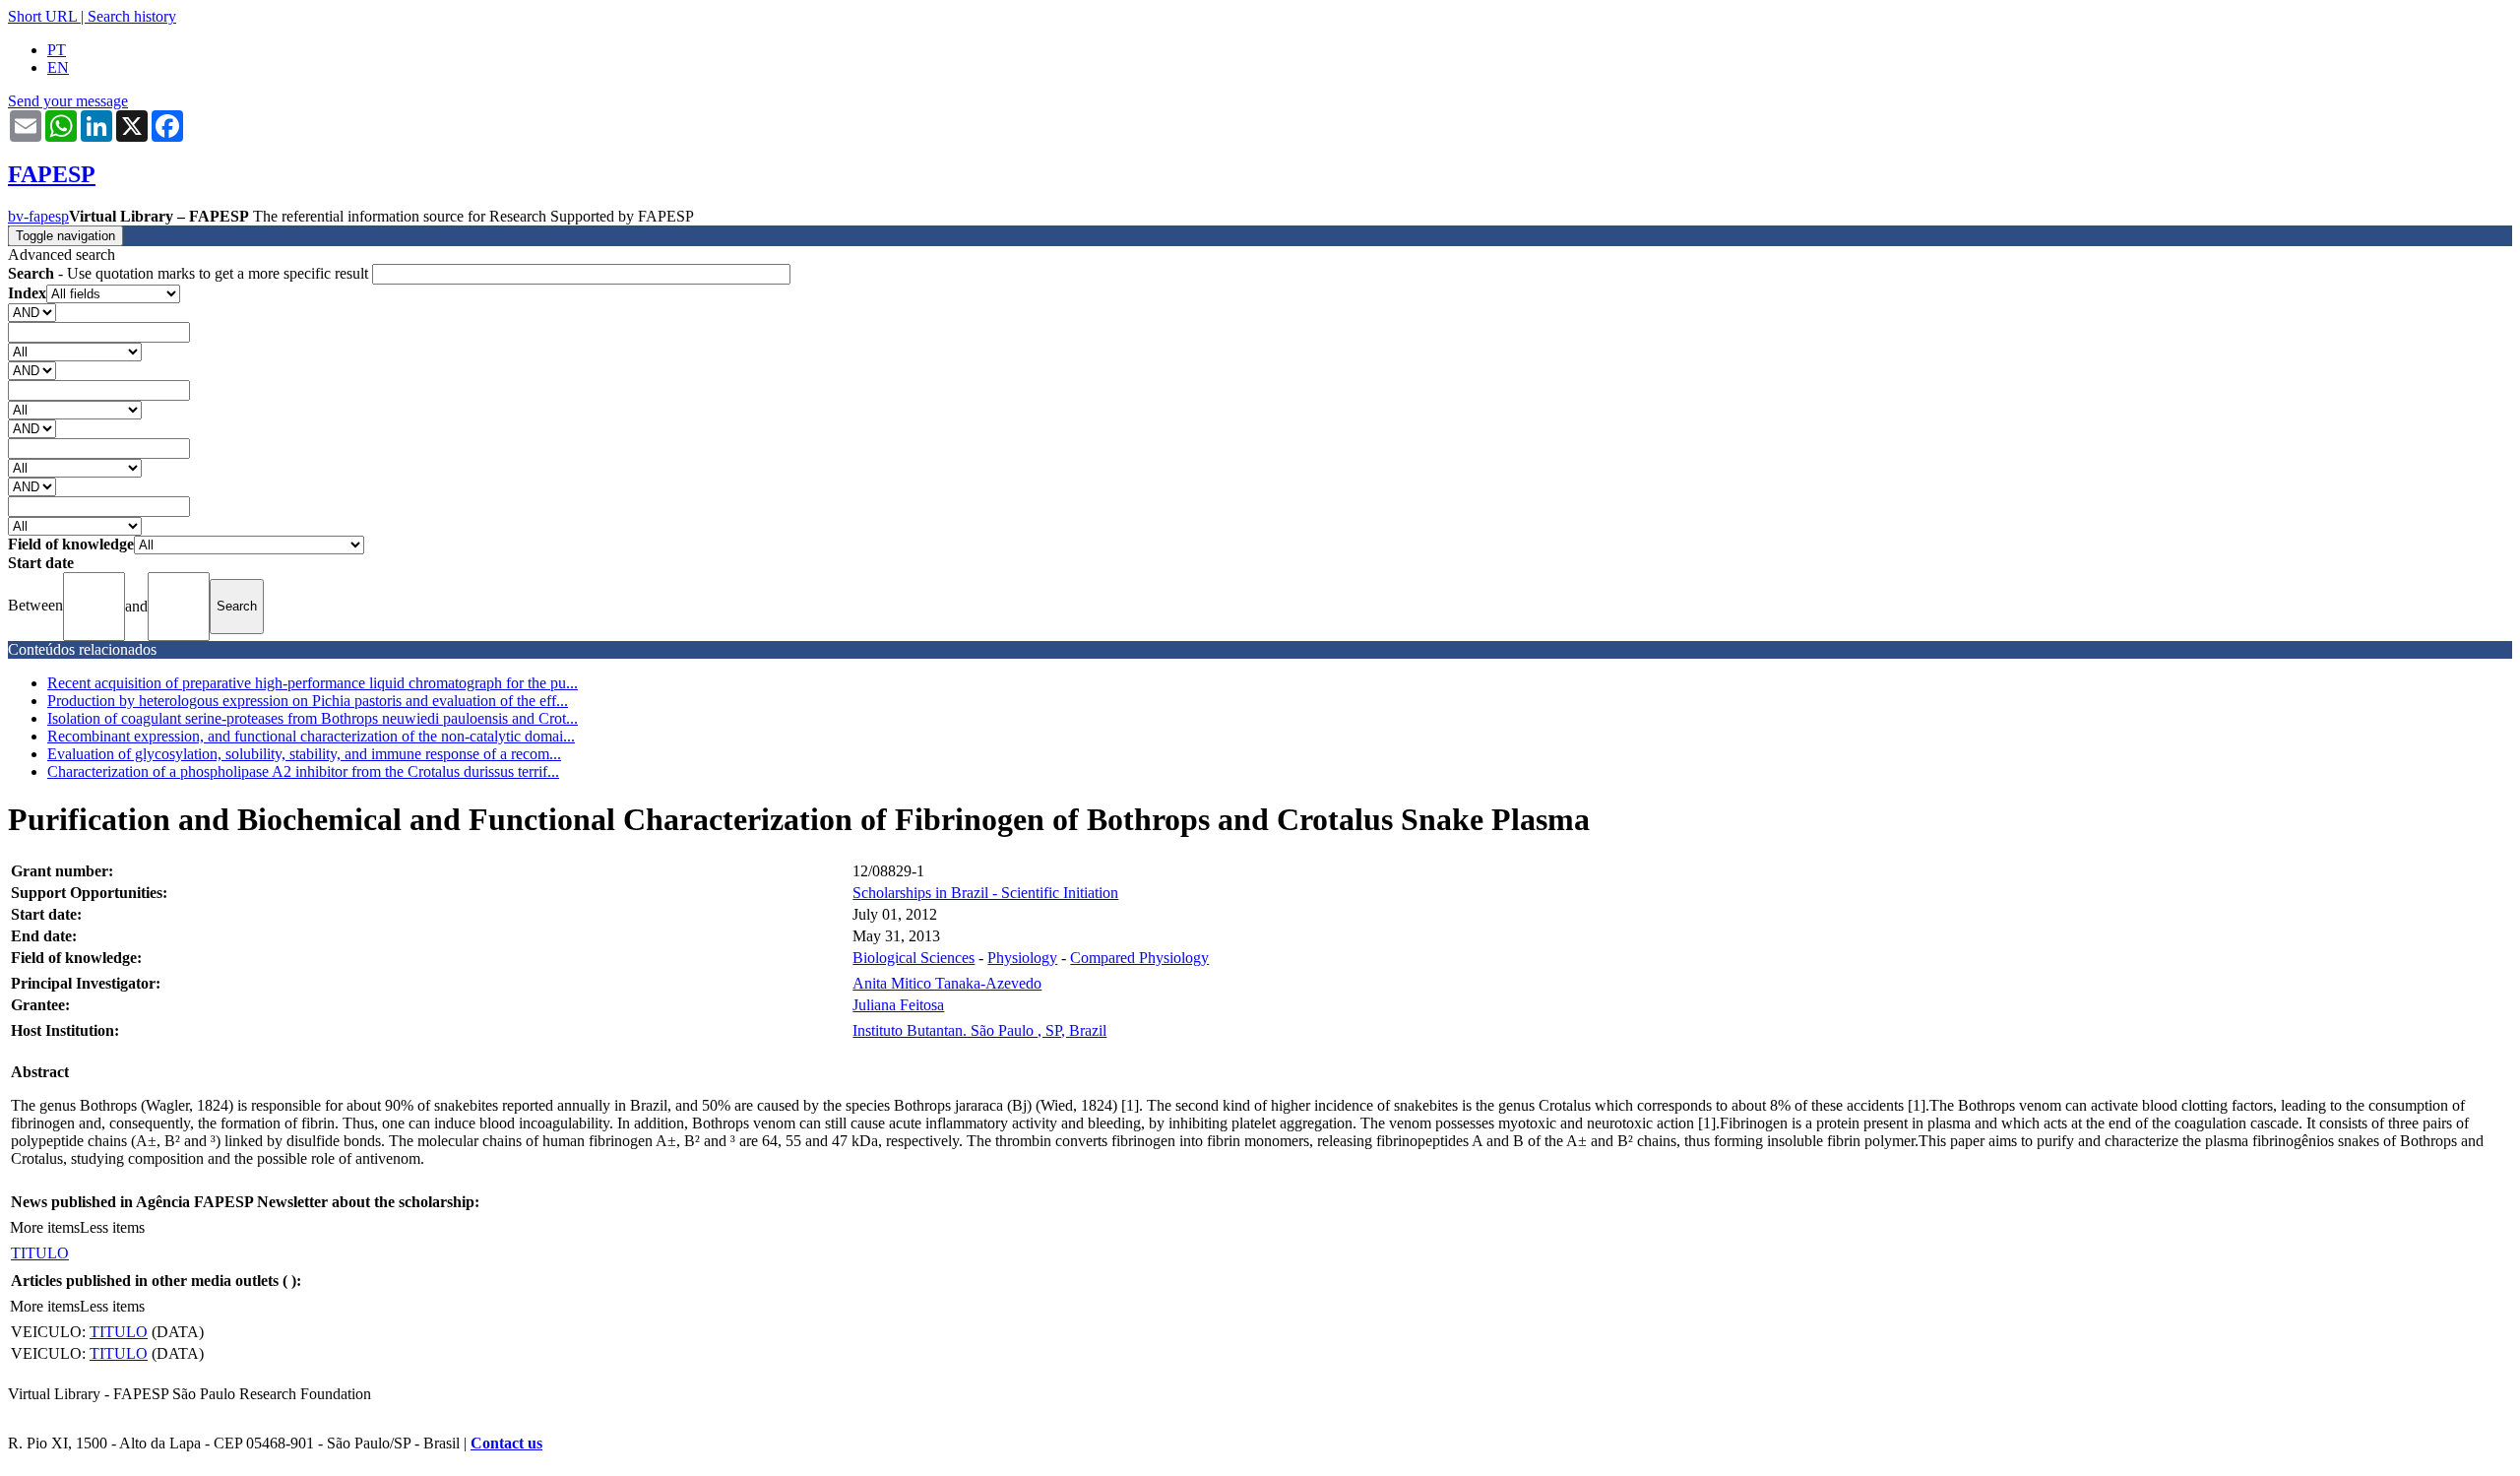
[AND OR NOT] (32, 312)
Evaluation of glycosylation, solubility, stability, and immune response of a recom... (304, 754)
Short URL (42, 16)
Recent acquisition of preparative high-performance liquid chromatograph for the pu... (313, 683)
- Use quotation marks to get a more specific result (190, 273)
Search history (132, 16)
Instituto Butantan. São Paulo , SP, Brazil (979, 1030)
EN (58, 67)
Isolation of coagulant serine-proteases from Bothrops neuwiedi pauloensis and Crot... (313, 718)
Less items (112, 1227)
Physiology (1022, 958)
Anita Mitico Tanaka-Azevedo (947, 983)
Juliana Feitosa (898, 1005)
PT (57, 50)
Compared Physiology (1139, 958)
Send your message (68, 101)
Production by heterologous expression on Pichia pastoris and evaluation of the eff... (308, 701)
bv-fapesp (38, 216)
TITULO (40, 1253)
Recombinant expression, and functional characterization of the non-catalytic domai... (311, 736)
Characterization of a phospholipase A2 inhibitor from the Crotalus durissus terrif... (303, 771)
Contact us (506, 1443)
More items (45, 1227)
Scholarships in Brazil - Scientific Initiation (985, 893)
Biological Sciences (913, 958)
